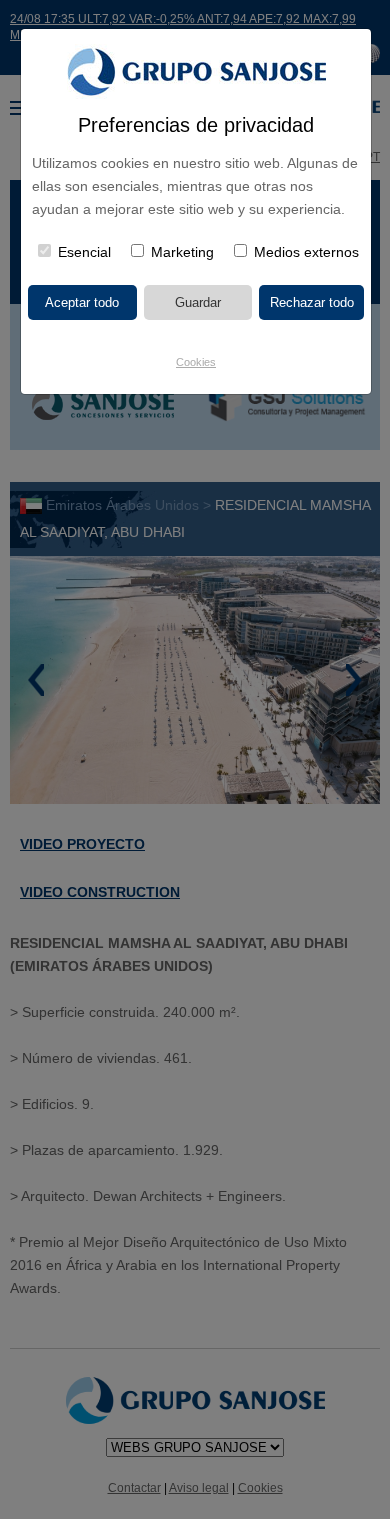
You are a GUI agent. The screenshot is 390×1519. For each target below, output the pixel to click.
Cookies (196, 362)
